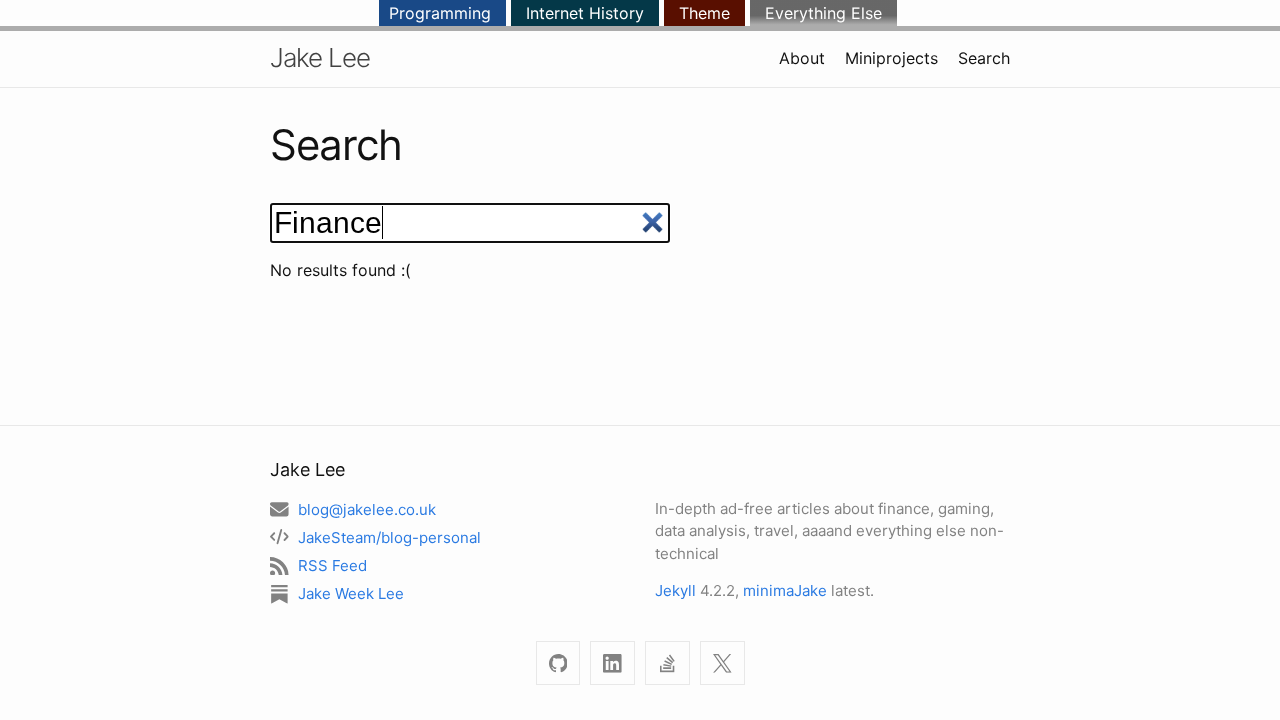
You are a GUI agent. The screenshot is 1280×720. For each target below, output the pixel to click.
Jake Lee (320, 57)
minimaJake (785, 590)
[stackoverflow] (667, 663)
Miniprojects (891, 58)
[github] (558, 663)
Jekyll (675, 590)
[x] (722, 663)
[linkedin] (612, 663)
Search (984, 58)
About (802, 58)
